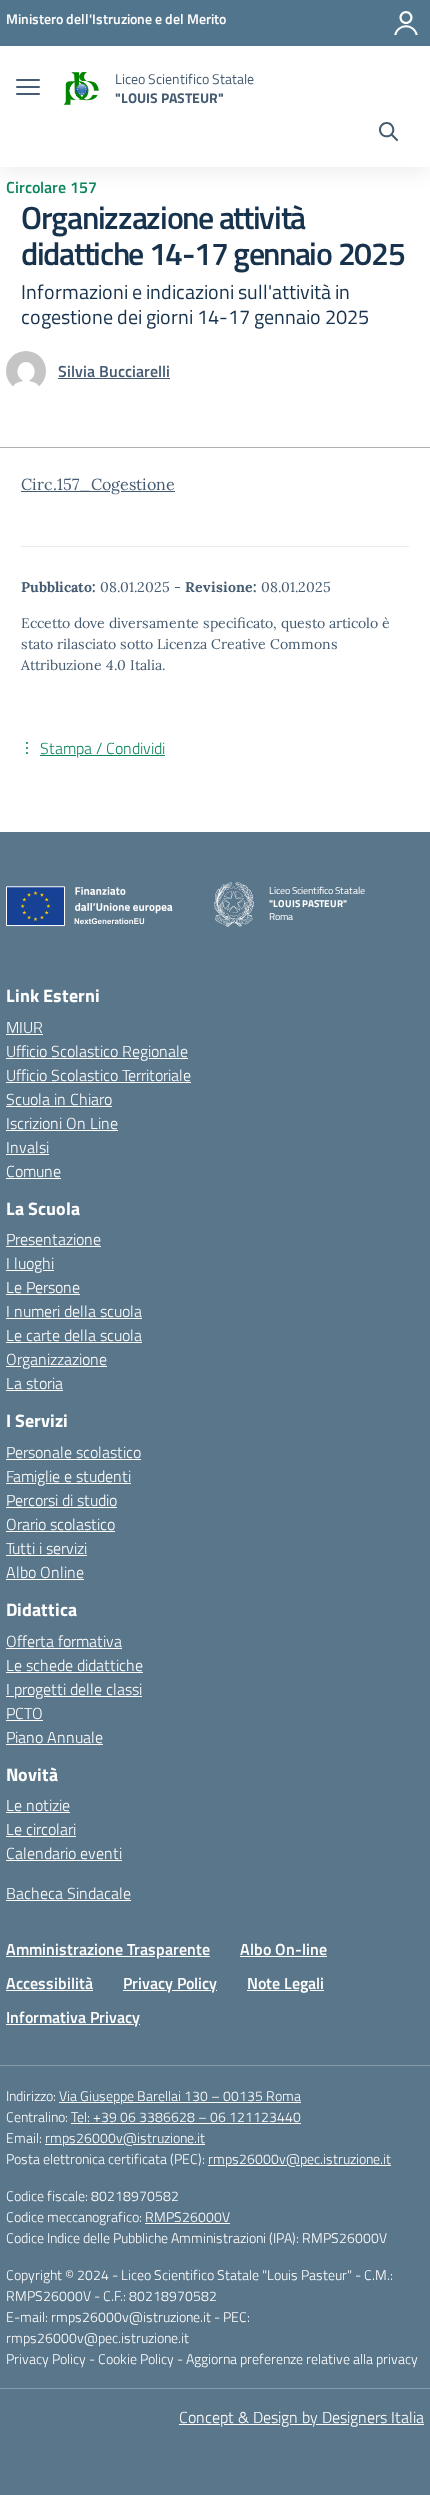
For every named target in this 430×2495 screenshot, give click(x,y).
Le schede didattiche (74, 1665)
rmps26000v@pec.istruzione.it (299, 2158)
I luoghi (30, 1263)
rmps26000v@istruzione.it (125, 2137)
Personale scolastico (73, 1452)
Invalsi (27, 1147)
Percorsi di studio (61, 1500)
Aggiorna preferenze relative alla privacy (302, 2358)
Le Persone (43, 1287)
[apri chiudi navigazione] (28, 89)
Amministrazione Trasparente (108, 1949)
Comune (33, 1171)
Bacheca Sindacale (68, 1893)
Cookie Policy (137, 2358)
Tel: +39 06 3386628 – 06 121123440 (186, 2116)
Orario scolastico (60, 1524)
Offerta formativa (64, 1641)
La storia (34, 1383)
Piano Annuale (54, 1737)
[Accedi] (406, 23)
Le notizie (38, 1805)
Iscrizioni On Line (62, 1123)
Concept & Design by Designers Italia (301, 2417)
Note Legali (285, 1983)
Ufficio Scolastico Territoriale (98, 1075)
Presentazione (53, 1239)
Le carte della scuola (74, 1335)
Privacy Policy (170, 1983)
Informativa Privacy (73, 2017)
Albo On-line (283, 1949)
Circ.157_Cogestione (98, 484)
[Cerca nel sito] (388, 134)
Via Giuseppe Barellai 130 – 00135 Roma (180, 2095)
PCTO (24, 1713)
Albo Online (45, 1572)
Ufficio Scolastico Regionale (97, 1051)
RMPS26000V (187, 2216)
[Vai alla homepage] (80, 88)
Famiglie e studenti (68, 1476)
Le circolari (41, 1829)
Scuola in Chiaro (59, 1099)
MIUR (24, 1027)
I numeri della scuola (74, 1311)
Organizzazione (56, 1359)
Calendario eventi (64, 1853)
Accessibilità (49, 1983)
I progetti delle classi (74, 1689)
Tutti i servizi (46, 1548)
